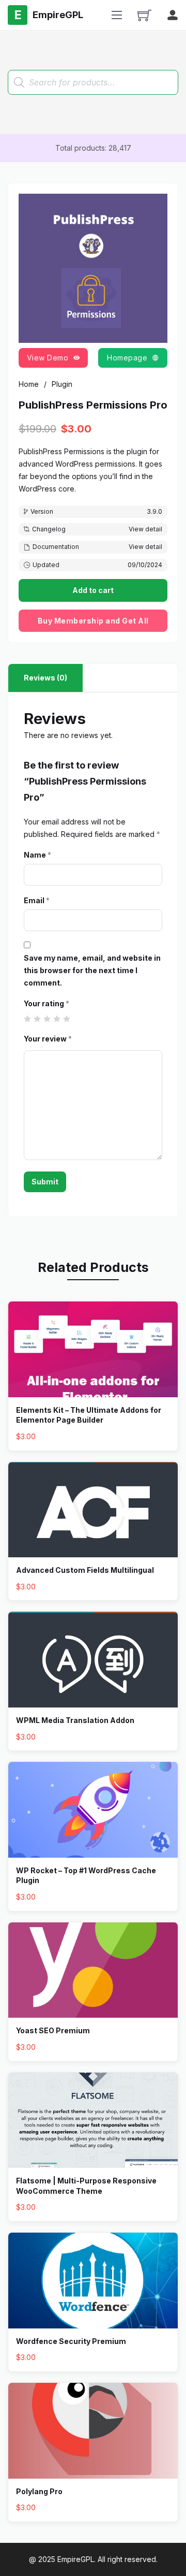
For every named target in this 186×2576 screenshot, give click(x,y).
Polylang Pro (39, 2491)
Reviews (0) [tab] (45, 678)
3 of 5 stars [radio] (47, 1019)
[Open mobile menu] (117, 15)
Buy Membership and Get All (93, 621)
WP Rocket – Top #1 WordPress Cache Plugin (86, 1876)
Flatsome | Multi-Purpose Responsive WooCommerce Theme (86, 2186)
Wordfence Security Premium (71, 2341)
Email (37, 900)
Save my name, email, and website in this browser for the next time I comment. (92, 970)
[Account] (173, 15)
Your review (48, 1039)
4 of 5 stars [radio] (57, 1019)
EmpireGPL (76, 2559)
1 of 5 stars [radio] (28, 1019)
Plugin (62, 384)
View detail (145, 529)
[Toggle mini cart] (144, 15)
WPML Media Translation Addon (75, 1720)
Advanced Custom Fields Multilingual (85, 1570)
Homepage (127, 358)
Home (29, 384)
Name (37, 855)
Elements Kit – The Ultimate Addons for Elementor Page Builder (89, 1415)
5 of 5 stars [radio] (67, 1019)
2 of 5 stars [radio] (37, 1019)
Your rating (47, 1003)
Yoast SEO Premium (53, 2030)
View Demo (48, 358)
